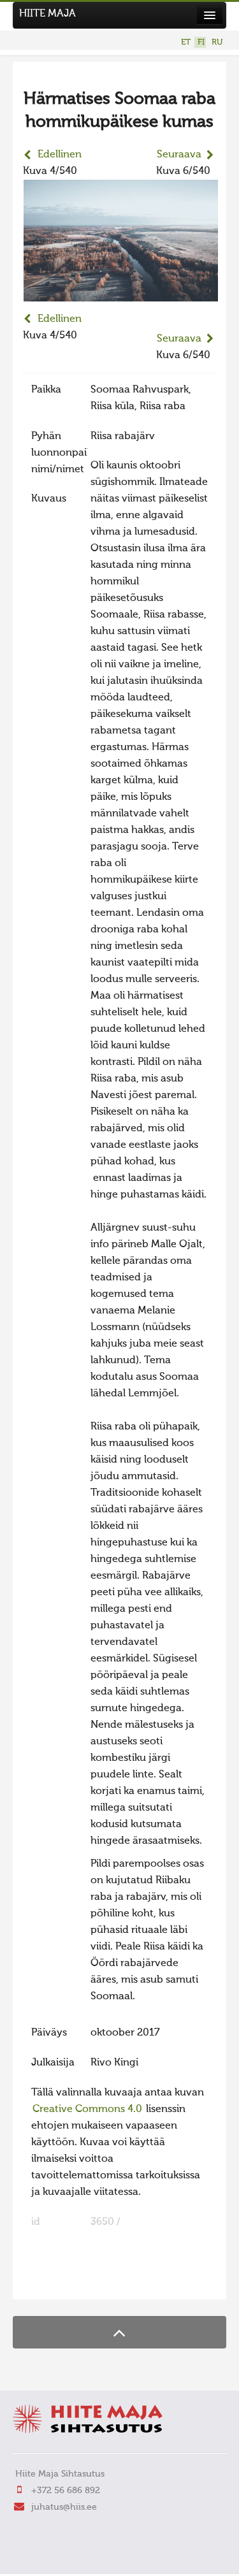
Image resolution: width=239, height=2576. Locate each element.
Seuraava (179, 155)
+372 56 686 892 (66, 2491)
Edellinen (60, 155)
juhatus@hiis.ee (64, 2507)
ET (186, 42)
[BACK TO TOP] (119, 2332)
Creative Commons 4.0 (87, 2109)
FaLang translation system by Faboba (67, 2282)
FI (201, 42)
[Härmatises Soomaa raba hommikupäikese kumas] (121, 293)
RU (217, 42)
